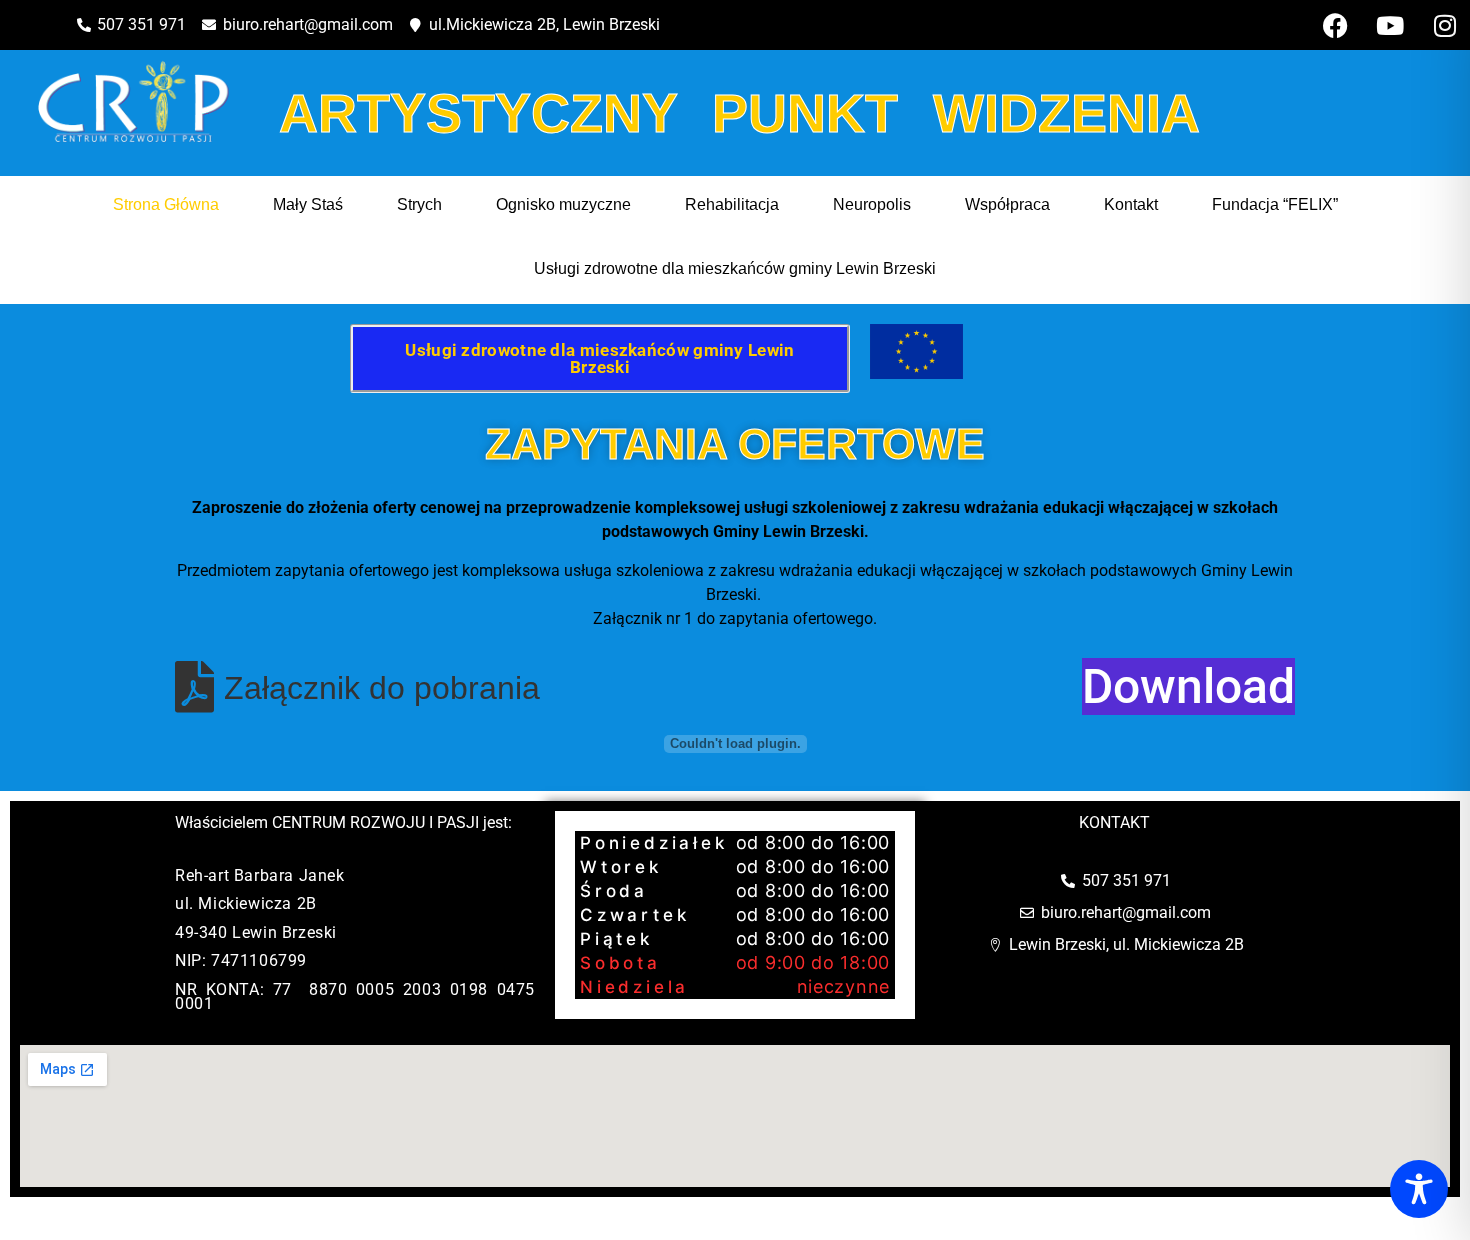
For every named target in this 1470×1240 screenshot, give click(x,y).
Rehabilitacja (732, 204)
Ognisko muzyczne (563, 204)
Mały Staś (308, 204)
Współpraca (1007, 204)
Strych (419, 204)
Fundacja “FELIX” (1275, 204)
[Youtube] (1390, 25)
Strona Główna (166, 204)
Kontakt (1131, 204)
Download (1188, 686)
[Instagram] (1445, 25)
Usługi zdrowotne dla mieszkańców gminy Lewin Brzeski (735, 268)
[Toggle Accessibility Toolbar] (1419, 1189)
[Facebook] (1335, 25)
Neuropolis (872, 204)
